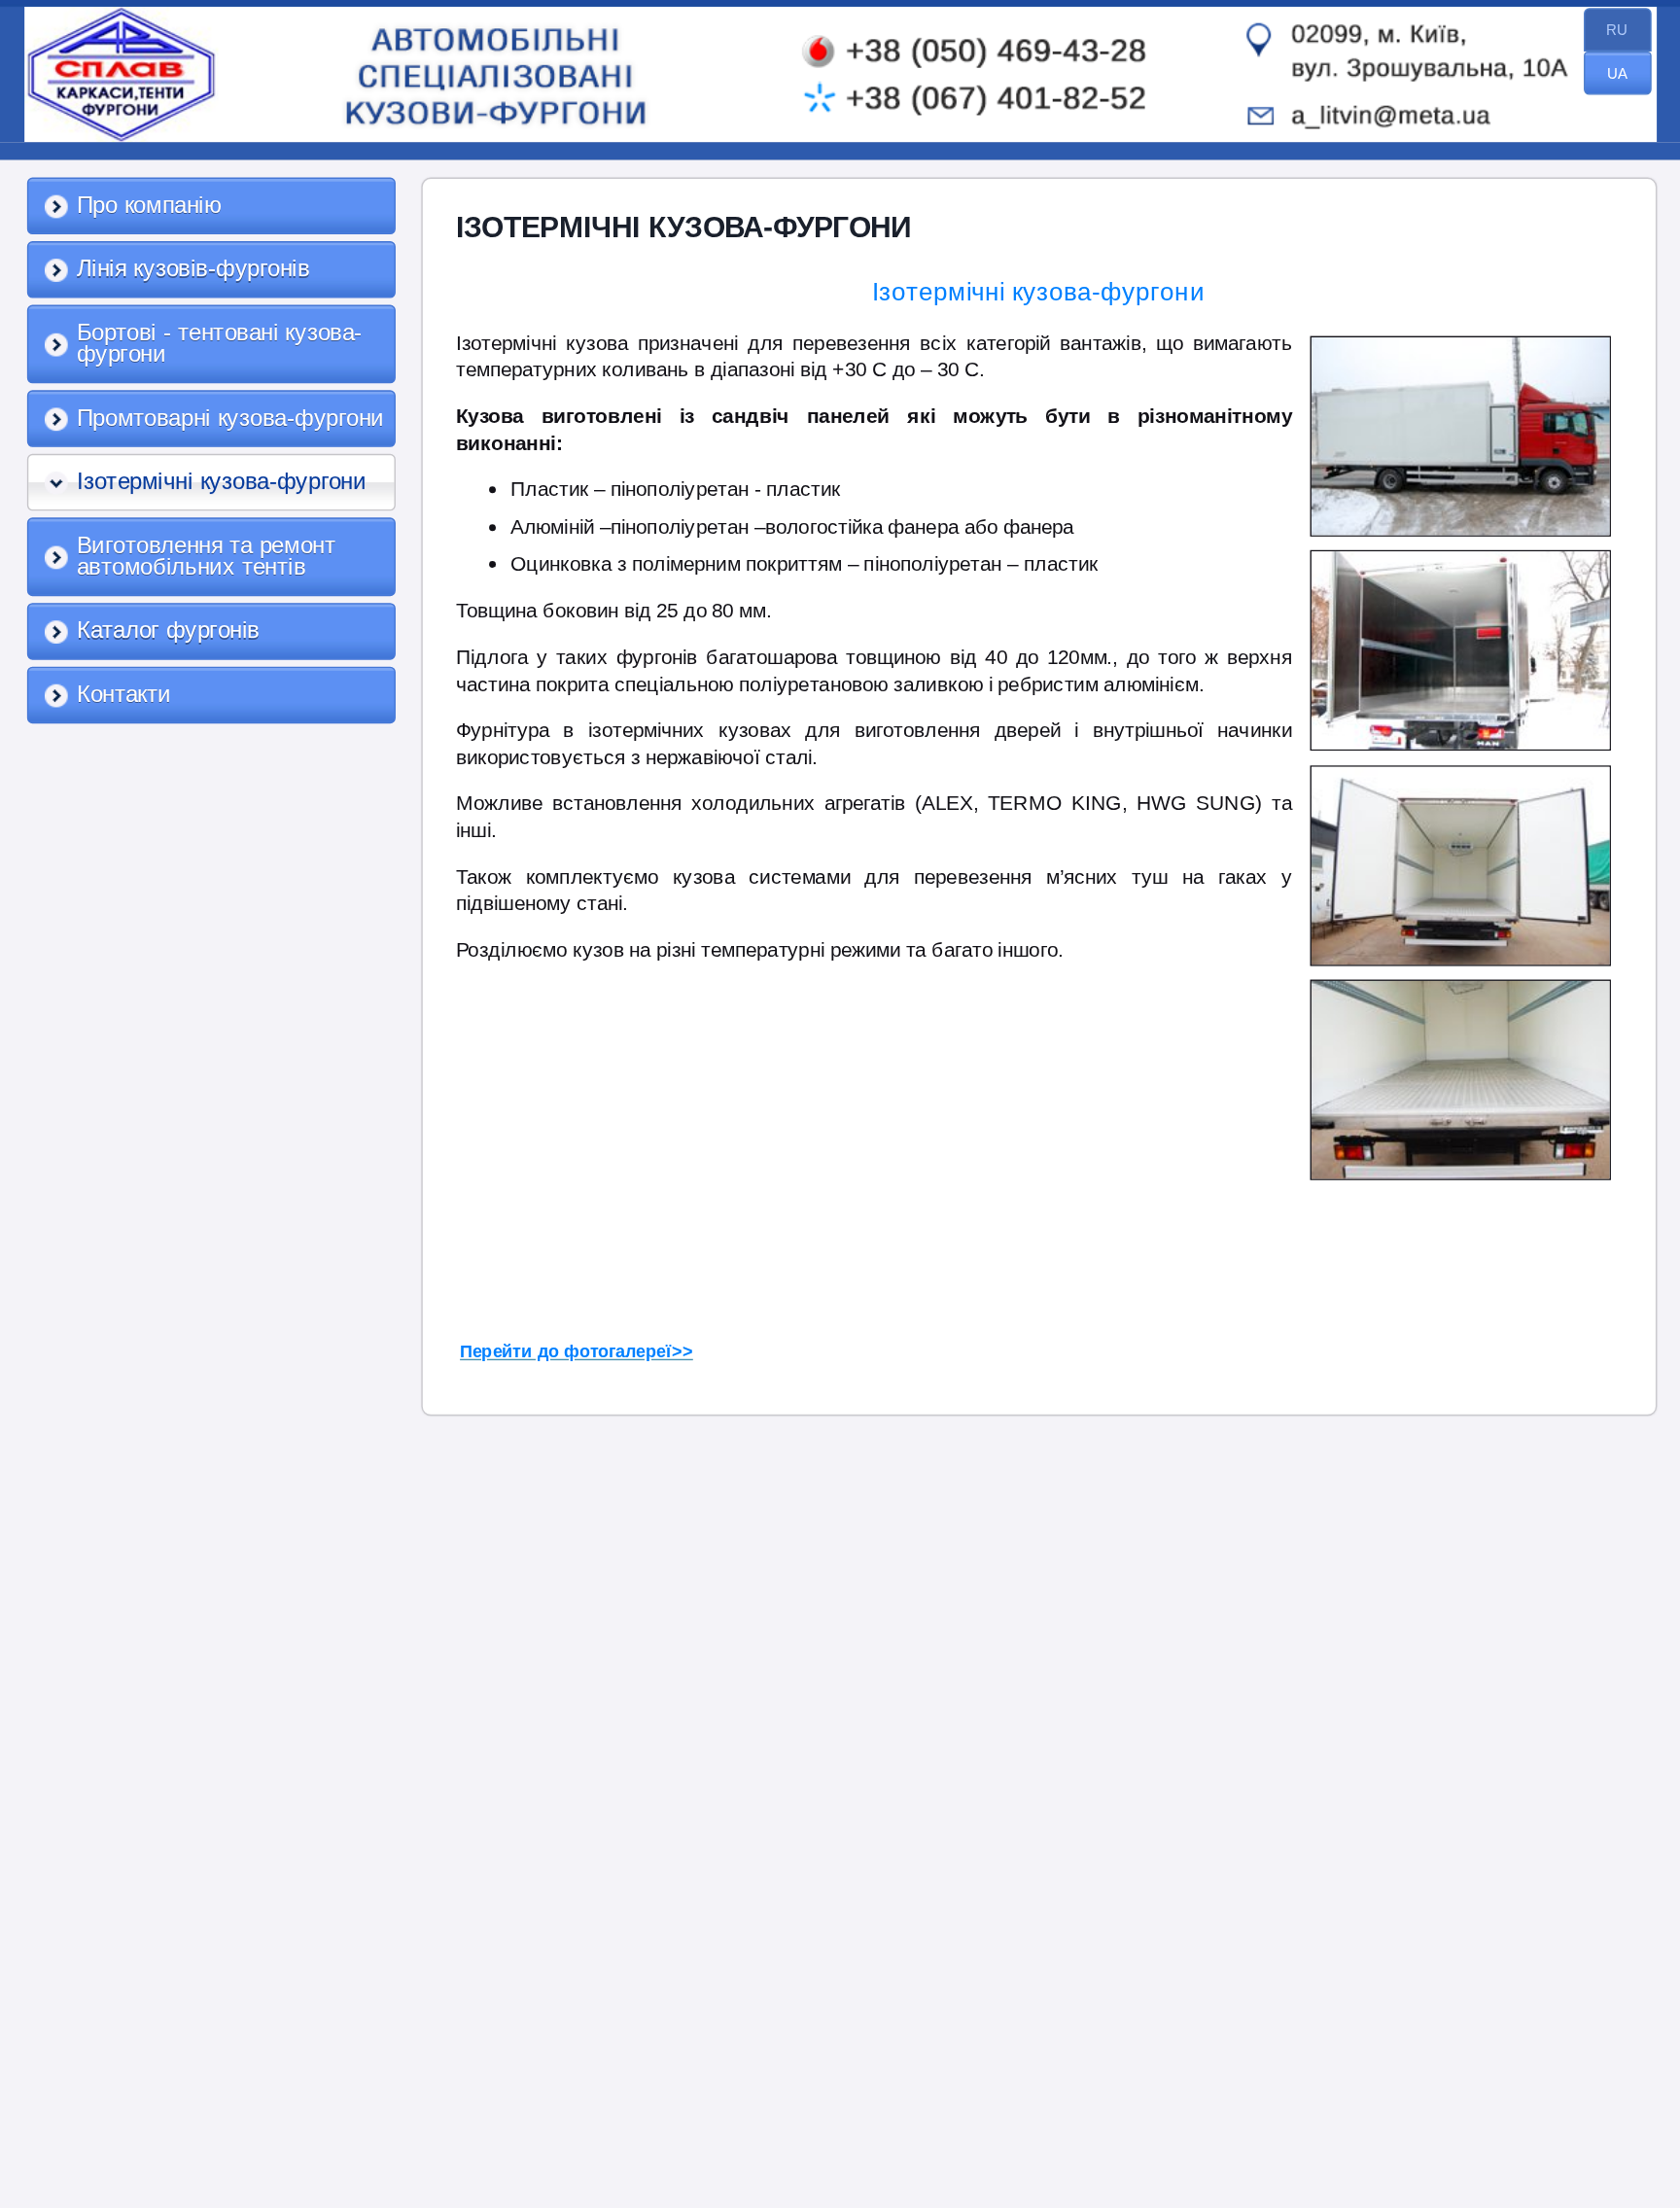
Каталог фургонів (168, 630)
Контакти (124, 694)
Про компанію (149, 205)
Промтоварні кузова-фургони (230, 418)
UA (1617, 73)
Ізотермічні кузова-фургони (222, 481)
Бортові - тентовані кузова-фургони (220, 344)
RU (1617, 30)
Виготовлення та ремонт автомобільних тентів (206, 557)
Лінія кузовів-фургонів (193, 268)
